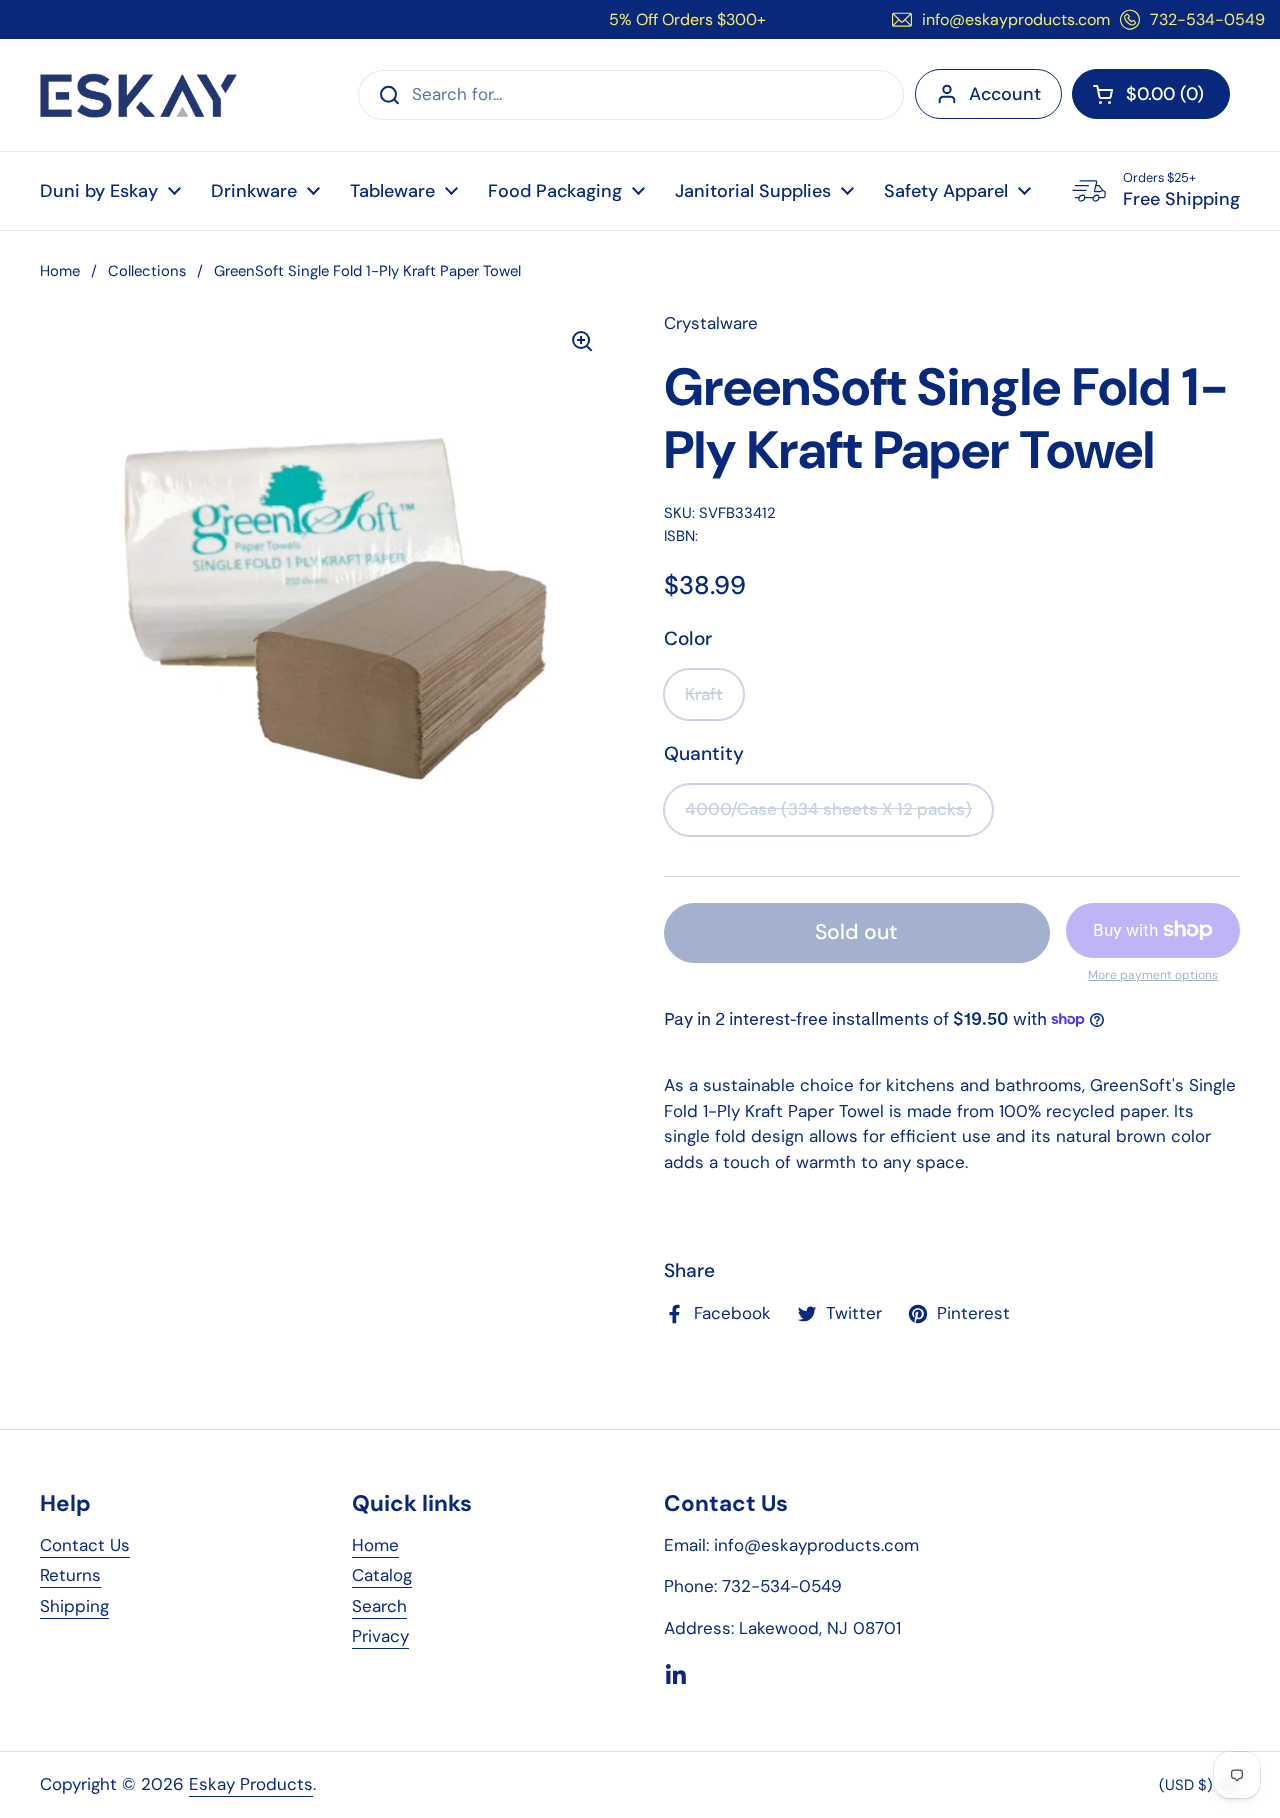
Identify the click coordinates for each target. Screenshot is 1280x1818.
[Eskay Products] (138, 95)
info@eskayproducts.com (1016, 19)
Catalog (382, 1575)
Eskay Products (251, 1784)
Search (379, 1606)
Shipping (74, 1606)
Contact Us (85, 1545)
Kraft (704, 694)
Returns (70, 1575)
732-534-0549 (1207, 19)
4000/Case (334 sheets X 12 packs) (828, 809)
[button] (1151, 94)
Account (1005, 94)
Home (60, 271)
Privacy (380, 1636)
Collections (147, 271)
